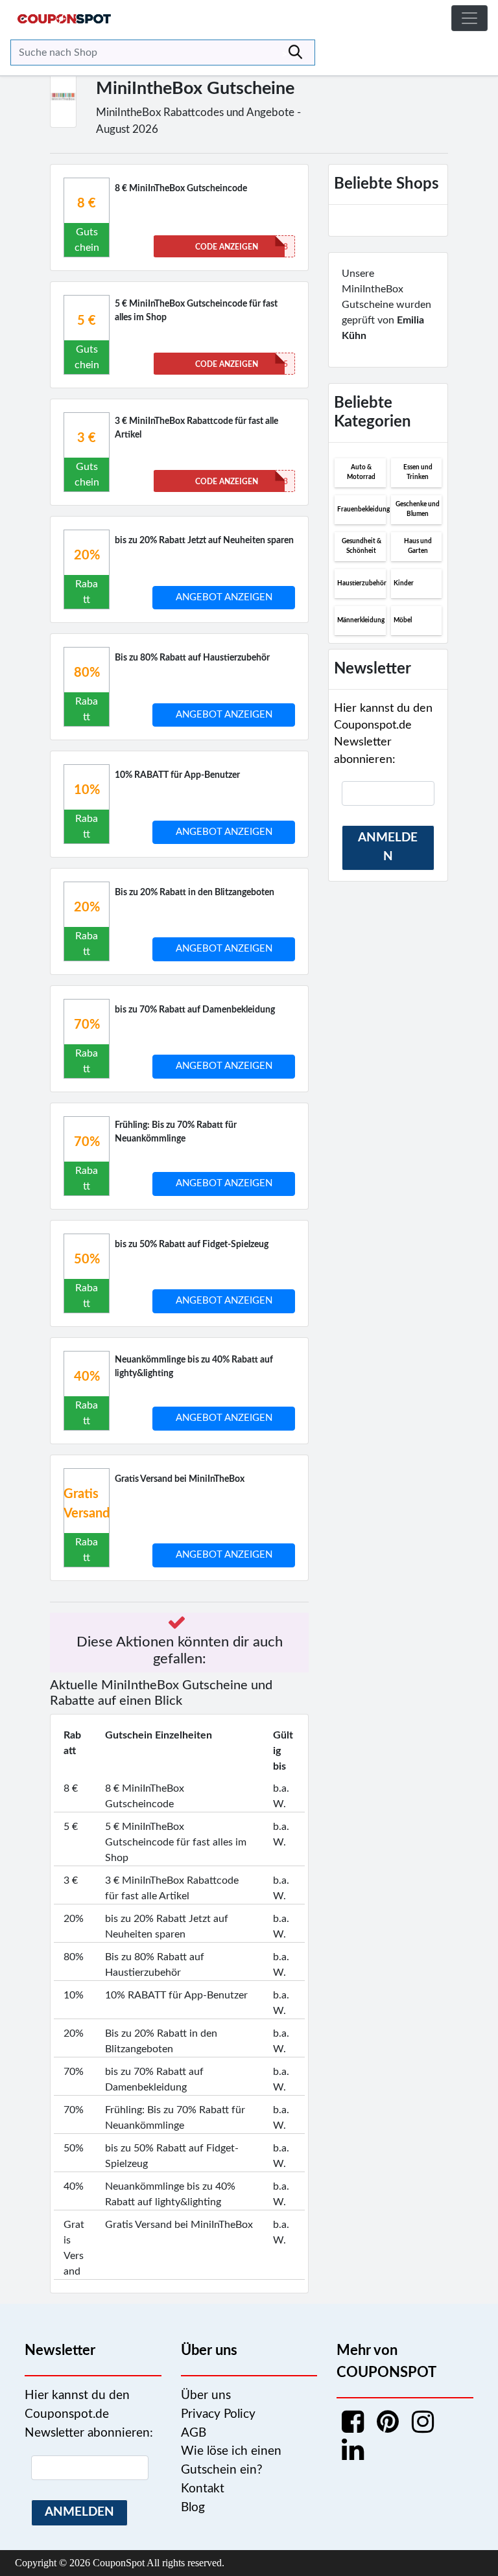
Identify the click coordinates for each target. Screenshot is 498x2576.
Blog (193, 2508)
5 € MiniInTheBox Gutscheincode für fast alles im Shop (196, 311)
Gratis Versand (87, 1504)
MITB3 (242, 482)
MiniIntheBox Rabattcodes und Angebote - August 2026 (198, 121)
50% (87, 1259)
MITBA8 (242, 247)
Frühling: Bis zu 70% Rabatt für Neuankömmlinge (176, 1132)
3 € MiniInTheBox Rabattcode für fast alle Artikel (196, 428)
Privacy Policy (218, 2414)
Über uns (206, 2395)
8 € (87, 204)
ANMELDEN (388, 847)
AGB (194, 2433)
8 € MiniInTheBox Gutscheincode (181, 189)
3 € (87, 438)
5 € (87, 321)
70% (87, 1025)
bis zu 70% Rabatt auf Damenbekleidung (195, 1010)
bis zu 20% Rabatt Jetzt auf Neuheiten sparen (204, 541)
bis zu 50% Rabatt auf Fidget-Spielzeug (192, 1245)
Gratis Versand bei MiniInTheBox (180, 1479)
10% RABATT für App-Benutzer (177, 775)
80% (87, 673)
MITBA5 (242, 364)
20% (87, 556)
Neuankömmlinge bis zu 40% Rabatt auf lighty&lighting (194, 1367)
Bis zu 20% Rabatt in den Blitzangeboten (195, 893)
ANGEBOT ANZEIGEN (224, 597)
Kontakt (203, 2489)
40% (87, 1377)
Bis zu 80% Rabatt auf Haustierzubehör (192, 658)
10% (87, 790)
